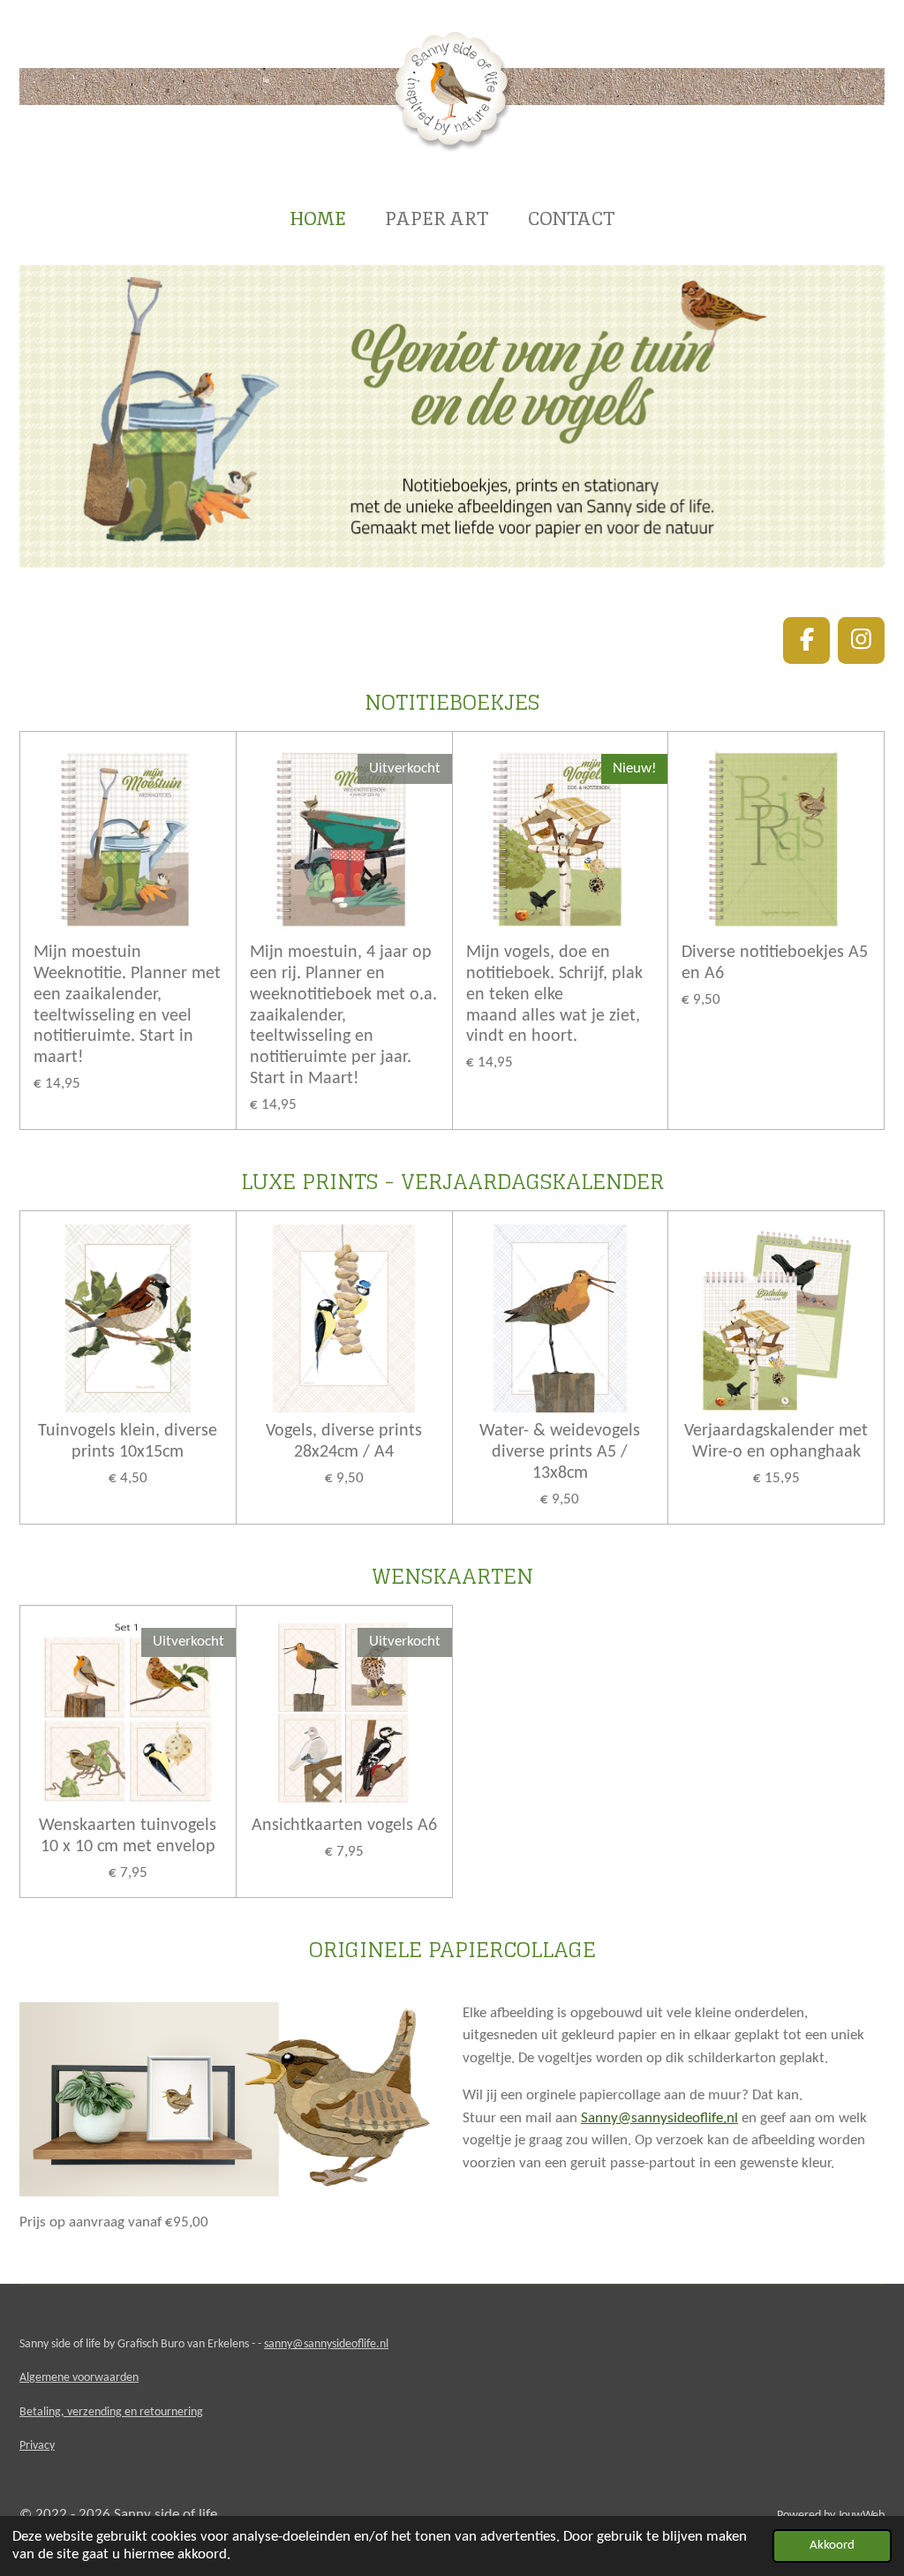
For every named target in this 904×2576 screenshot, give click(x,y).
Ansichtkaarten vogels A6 (344, 1826)
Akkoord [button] (832, 2546)
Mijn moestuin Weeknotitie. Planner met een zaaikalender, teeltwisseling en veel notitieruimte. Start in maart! (127, 1005)
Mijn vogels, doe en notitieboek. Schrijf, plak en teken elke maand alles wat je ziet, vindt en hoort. (554, 994)
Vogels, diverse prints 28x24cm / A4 (344, 1442)
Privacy (37, 2446)
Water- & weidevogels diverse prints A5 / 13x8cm (560, 1452)
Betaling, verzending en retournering (111, 2412)
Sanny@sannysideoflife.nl (659, 2118)
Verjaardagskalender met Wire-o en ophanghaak (776, 1442)
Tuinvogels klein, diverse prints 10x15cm (128, 1442)
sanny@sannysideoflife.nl (326, 2344)
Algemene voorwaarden (79, 2378)
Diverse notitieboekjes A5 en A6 (775, 963)
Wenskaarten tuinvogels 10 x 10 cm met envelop (128, 1836)
